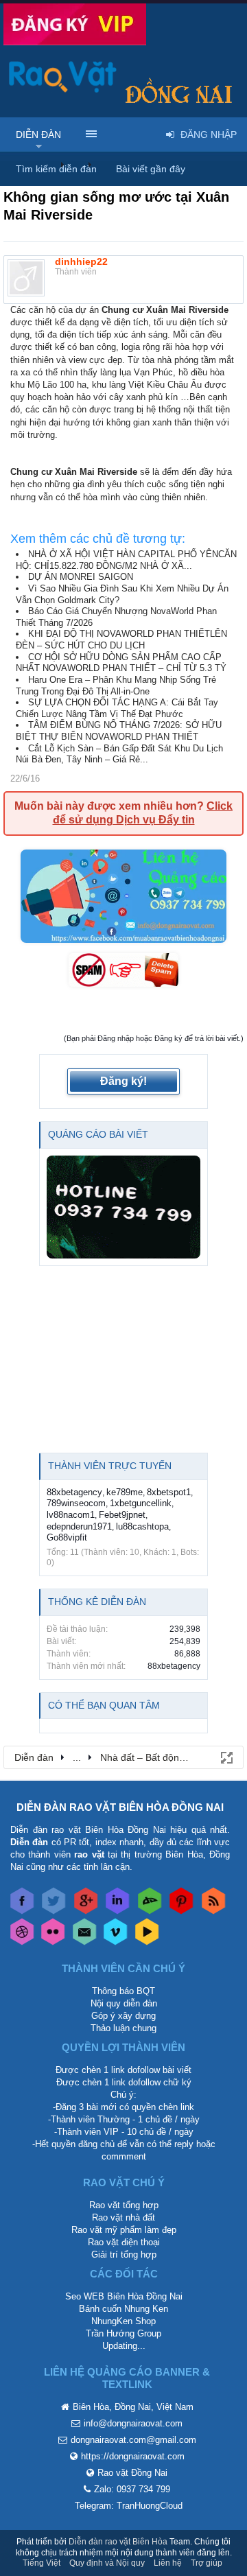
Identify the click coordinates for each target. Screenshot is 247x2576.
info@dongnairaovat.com (133, 2423)
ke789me (125, 1492)
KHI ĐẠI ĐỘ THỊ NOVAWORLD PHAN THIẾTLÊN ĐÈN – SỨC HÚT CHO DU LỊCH (121, 640)
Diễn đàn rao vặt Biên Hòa (118, 2542)
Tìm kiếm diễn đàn (56, 169)
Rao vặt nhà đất (123, 2217)
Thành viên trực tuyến (110, 1466)
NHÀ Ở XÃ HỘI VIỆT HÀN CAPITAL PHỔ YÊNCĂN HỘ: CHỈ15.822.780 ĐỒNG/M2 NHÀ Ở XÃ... (126, 560)
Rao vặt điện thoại (124, 2242)
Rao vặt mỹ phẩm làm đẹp (124, 2230)
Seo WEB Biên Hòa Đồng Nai (124, 2296)
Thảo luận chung (123, 2028)
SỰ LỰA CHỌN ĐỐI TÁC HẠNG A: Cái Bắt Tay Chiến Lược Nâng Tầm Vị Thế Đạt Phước (117, 708)
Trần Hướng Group (123, 2333)
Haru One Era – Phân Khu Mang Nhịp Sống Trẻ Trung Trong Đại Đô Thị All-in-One (116, 686)
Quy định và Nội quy (107, 2563)
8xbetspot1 (169, 1492)
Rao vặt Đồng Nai (132, 2473)
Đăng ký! (123, 1081)
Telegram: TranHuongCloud (129, 2506)
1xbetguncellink (141, 1503)
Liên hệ (168, 2563)
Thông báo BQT (123, 1991)
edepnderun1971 (79, 1526)
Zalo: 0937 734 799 (132, 2489)
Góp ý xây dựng (123, 2016)
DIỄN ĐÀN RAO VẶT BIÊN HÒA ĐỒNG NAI (120, 1807)
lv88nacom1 (71, 1515)
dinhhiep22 (81, 261)
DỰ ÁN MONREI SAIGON (81, 577)
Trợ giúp (207, 2563)
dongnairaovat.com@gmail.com (133, 2440)
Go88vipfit (67, 1537)
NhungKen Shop (123, 2321)
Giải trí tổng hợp (124, 2255)
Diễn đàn (38, 134)
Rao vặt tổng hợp (124, 2205)
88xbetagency (74, 1492)
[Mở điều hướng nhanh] (226, 1757)
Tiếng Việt (42, 2563)
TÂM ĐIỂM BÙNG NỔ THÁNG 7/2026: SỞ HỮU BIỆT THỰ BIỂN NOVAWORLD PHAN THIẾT (119, 731)
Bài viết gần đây (151, 169)
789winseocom (76, 1503)
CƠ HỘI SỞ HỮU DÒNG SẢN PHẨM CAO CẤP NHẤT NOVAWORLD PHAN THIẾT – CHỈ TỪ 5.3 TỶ (121, 663)
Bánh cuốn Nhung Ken (123, 2309)
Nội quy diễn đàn (124, 2003)
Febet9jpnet (122, 1515)
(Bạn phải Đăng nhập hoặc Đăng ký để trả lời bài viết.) (154, 1038)
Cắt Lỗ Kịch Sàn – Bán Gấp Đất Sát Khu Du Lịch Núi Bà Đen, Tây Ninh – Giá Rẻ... (119, 754)
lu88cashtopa (142, 1526)
